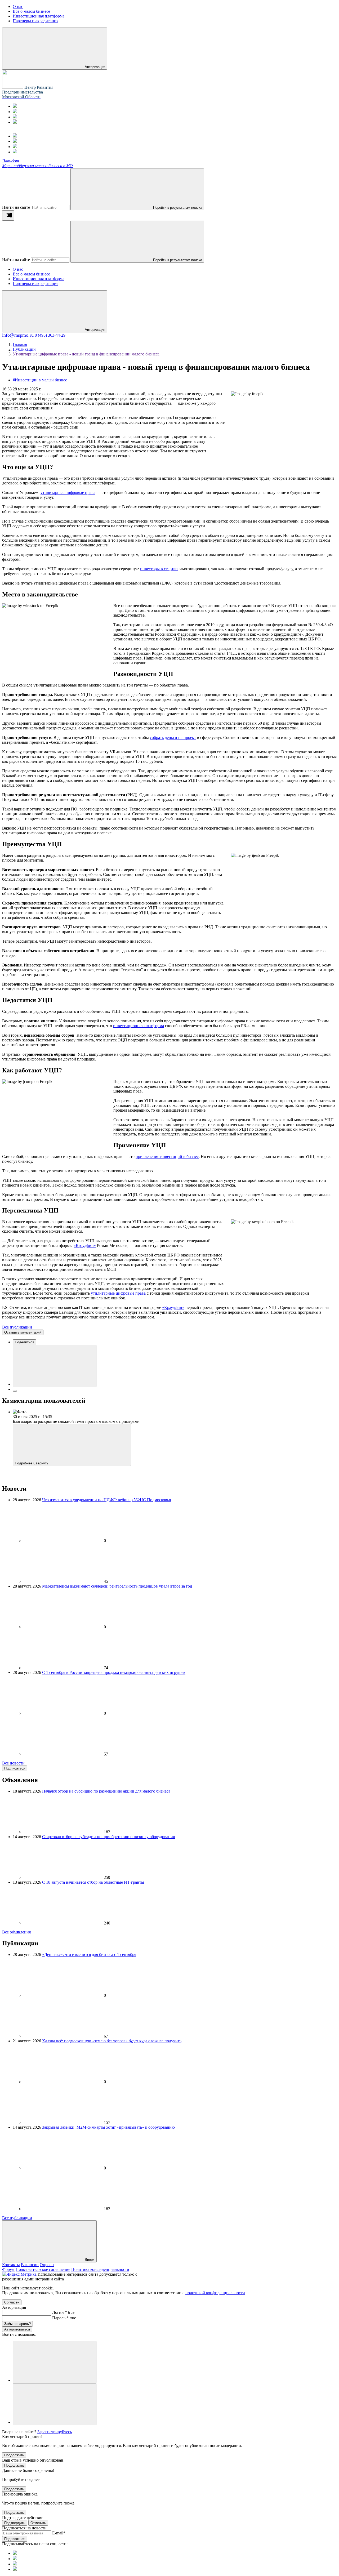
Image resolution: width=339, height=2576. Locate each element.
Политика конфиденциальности (100, 2269)
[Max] (15, 112)
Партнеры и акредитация (35, 284)
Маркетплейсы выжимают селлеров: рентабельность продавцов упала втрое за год (117, 1586)
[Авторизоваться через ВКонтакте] (55, 2404)
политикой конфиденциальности (215, 2293)
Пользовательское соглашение (43, 2269)
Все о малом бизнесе (31, 274)
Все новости (13, 1763)
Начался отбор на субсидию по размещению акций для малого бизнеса (106, 1791)
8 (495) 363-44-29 (50, 335)
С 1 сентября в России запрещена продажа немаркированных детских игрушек (114, 1672)
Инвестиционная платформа (39, 279)
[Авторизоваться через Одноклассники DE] (55, 2362)
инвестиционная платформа (139, 1026)
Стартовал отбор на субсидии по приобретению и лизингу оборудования (108, 1837)
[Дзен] (15, 122)
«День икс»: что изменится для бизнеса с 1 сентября (89, 1955)
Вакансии (30, 2265)
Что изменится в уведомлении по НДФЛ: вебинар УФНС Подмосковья (106, 1500)
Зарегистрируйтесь (55, 2432)
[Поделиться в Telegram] (15, 1391)
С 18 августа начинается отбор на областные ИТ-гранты (93, 1882)
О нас (18, 269)
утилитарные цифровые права (68, 493)
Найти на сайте (16, 207)
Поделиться (24, 1342)
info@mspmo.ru (18, 335)
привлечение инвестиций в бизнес (167, 1156)
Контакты (11, 2265)
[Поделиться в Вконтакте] (55, 1366)
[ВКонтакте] (15, 117)
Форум (8, 2269)
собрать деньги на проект (173, 737)
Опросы (47, 2265)
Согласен (12, 2302)
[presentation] (8, 215)
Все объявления (16, 1932)
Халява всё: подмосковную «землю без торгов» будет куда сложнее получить (112, 2041)
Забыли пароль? (17, 2324)
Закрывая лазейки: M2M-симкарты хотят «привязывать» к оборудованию (108, 2127)
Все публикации (17, 1327)
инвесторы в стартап (159, 569)
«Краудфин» (85, 1245)
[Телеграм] (15, 106)
